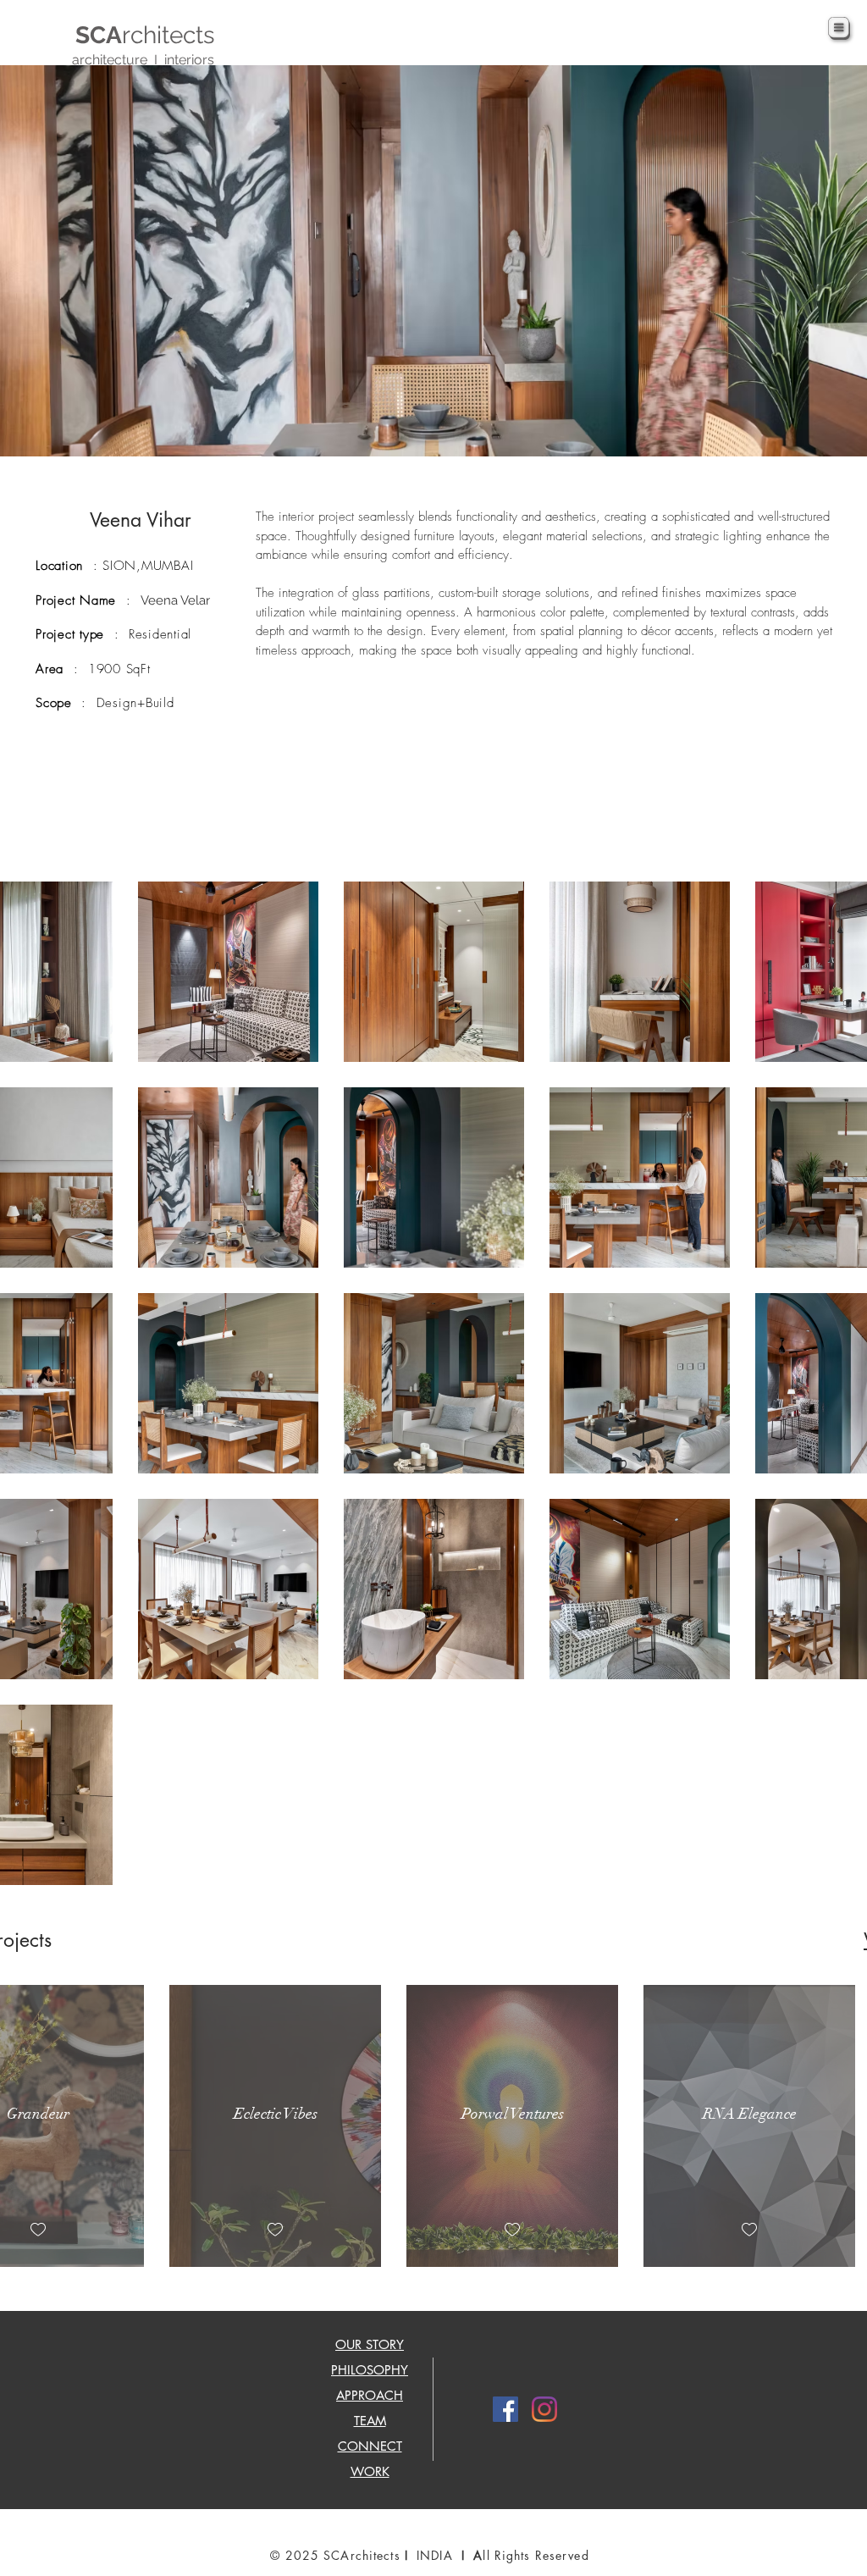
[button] (839, 28)
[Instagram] (544, 2409)
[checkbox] (38, 2230)
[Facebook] (505, 2409)
